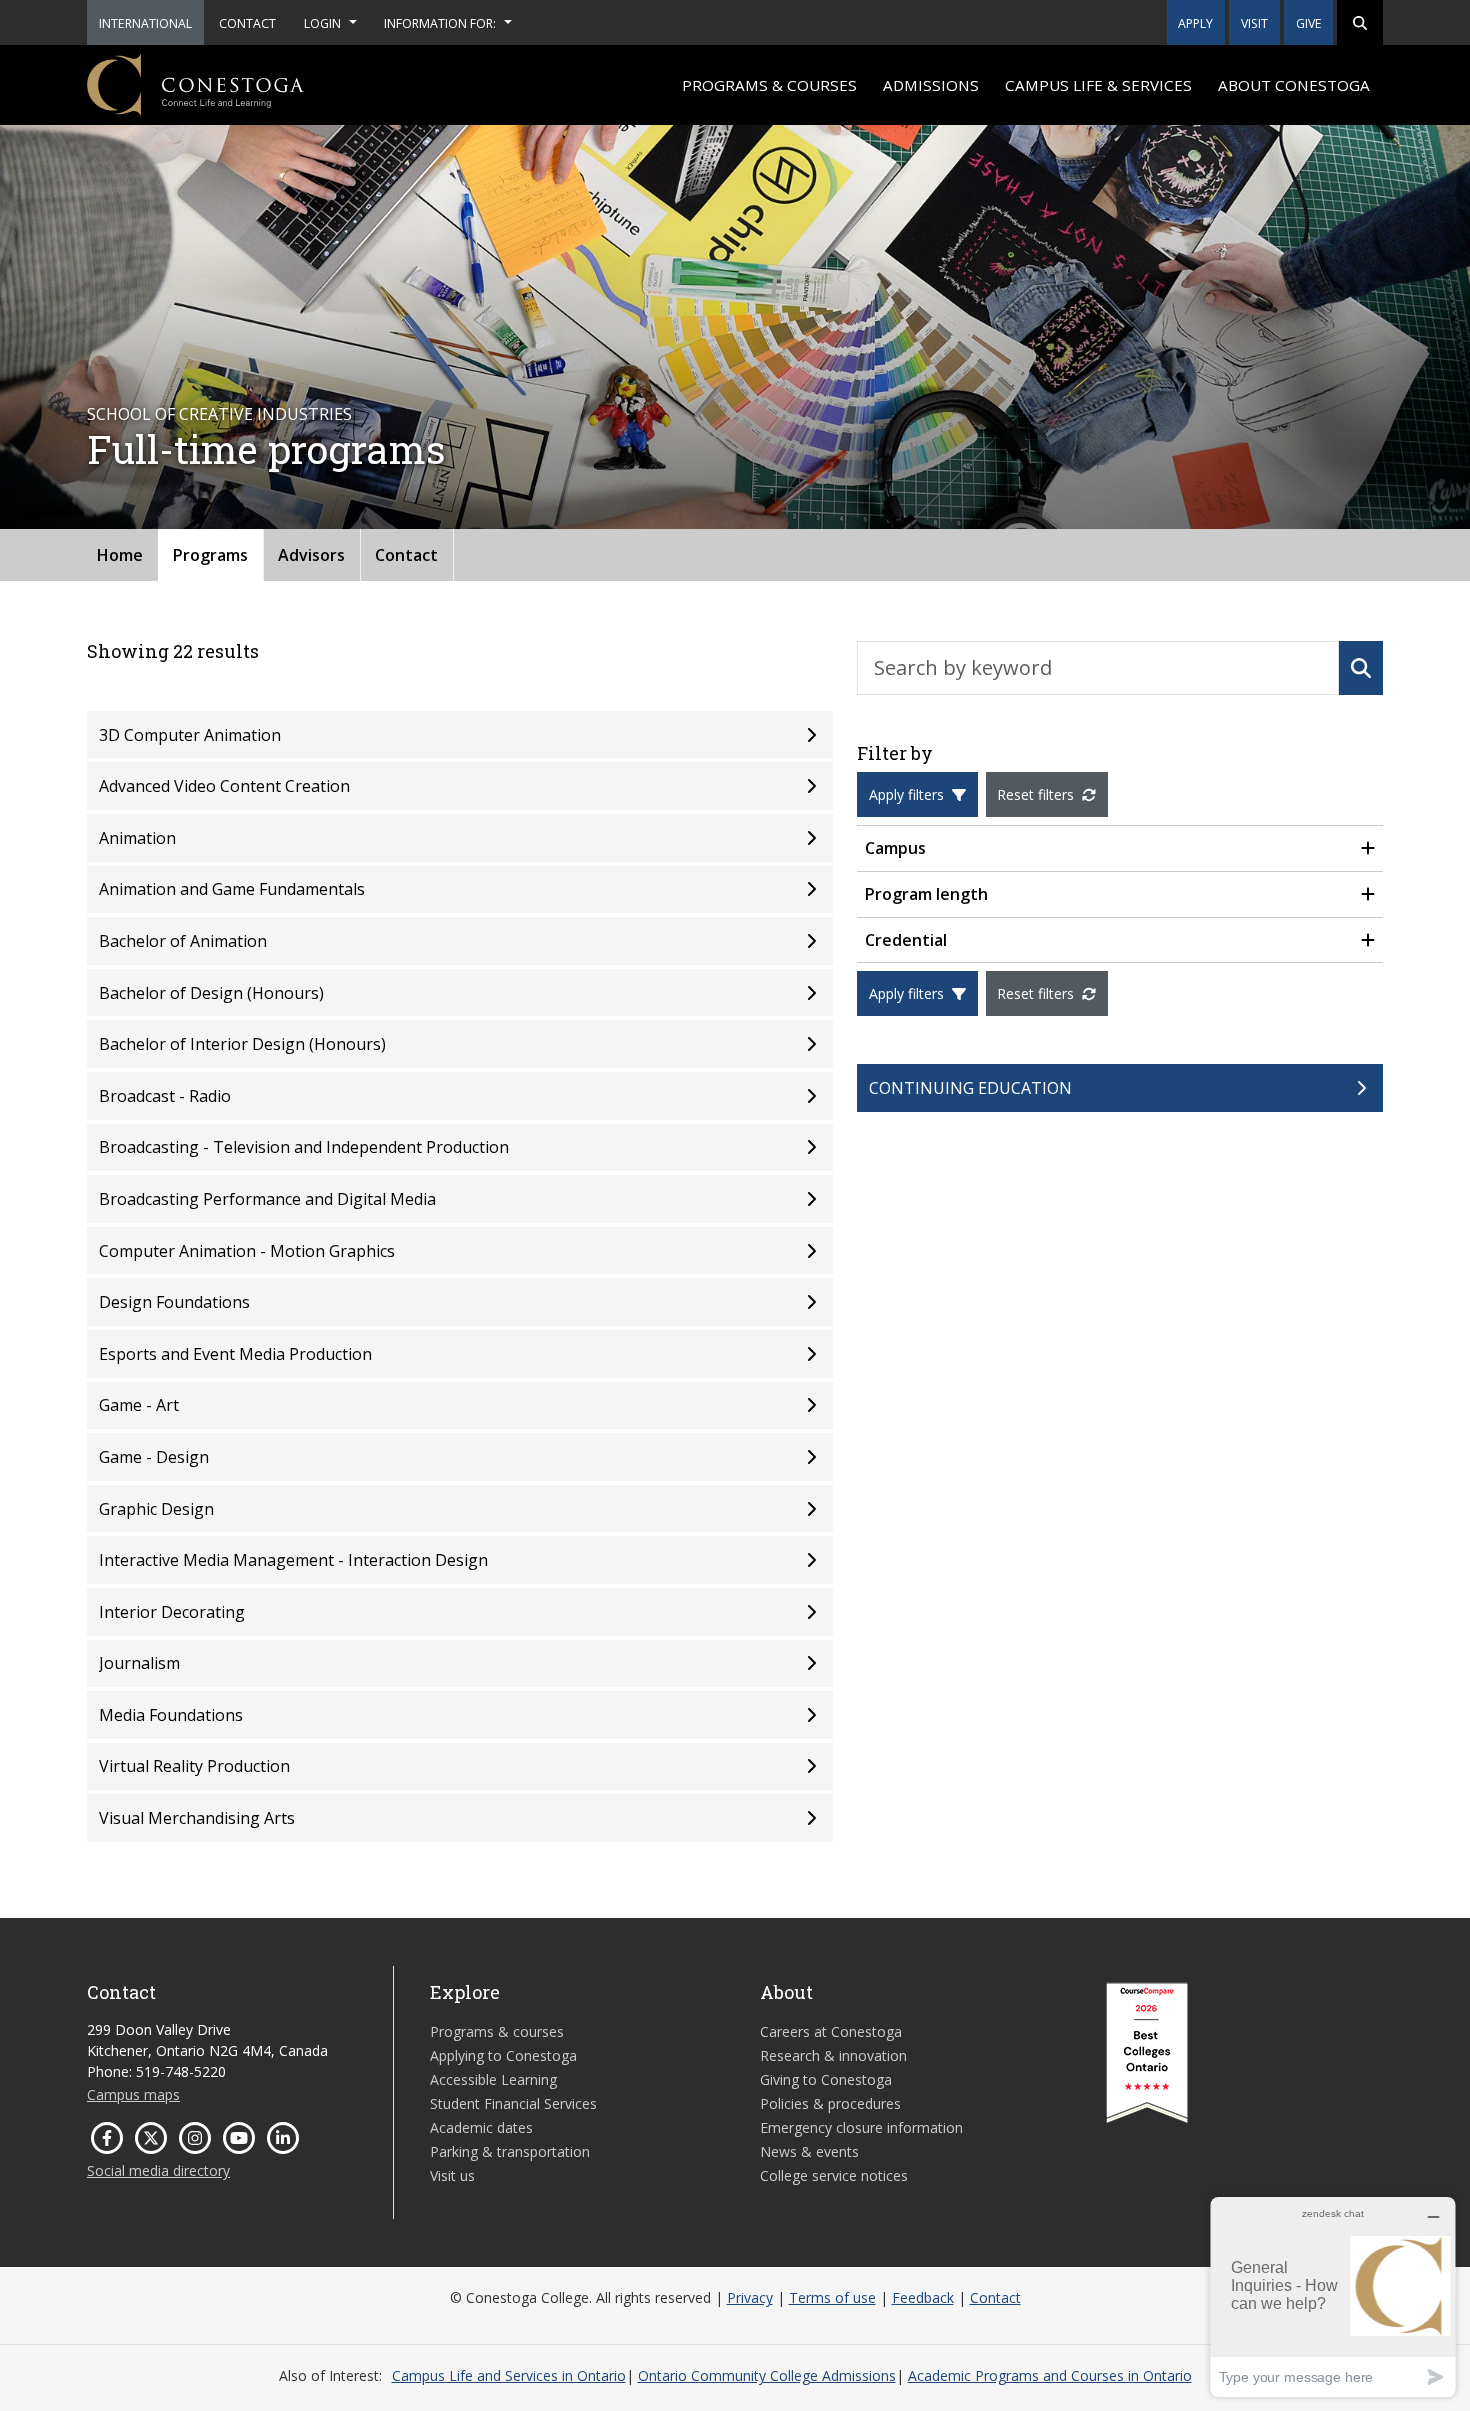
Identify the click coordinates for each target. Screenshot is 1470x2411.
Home (120, 555)
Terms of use (832, 2297)
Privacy (750, 2297)
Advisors (311, 555)
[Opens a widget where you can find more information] (1333, 2296)
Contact (406, 555)
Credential (906, 940)
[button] (1360, 22)
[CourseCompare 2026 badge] (1147, 2053)
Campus (895, 848)
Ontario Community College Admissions (767, 2375)
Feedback (923, 2297)
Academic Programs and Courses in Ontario (1050, 2375)
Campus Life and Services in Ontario (509, 2375)
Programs (210, 555)
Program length (926, 894)
